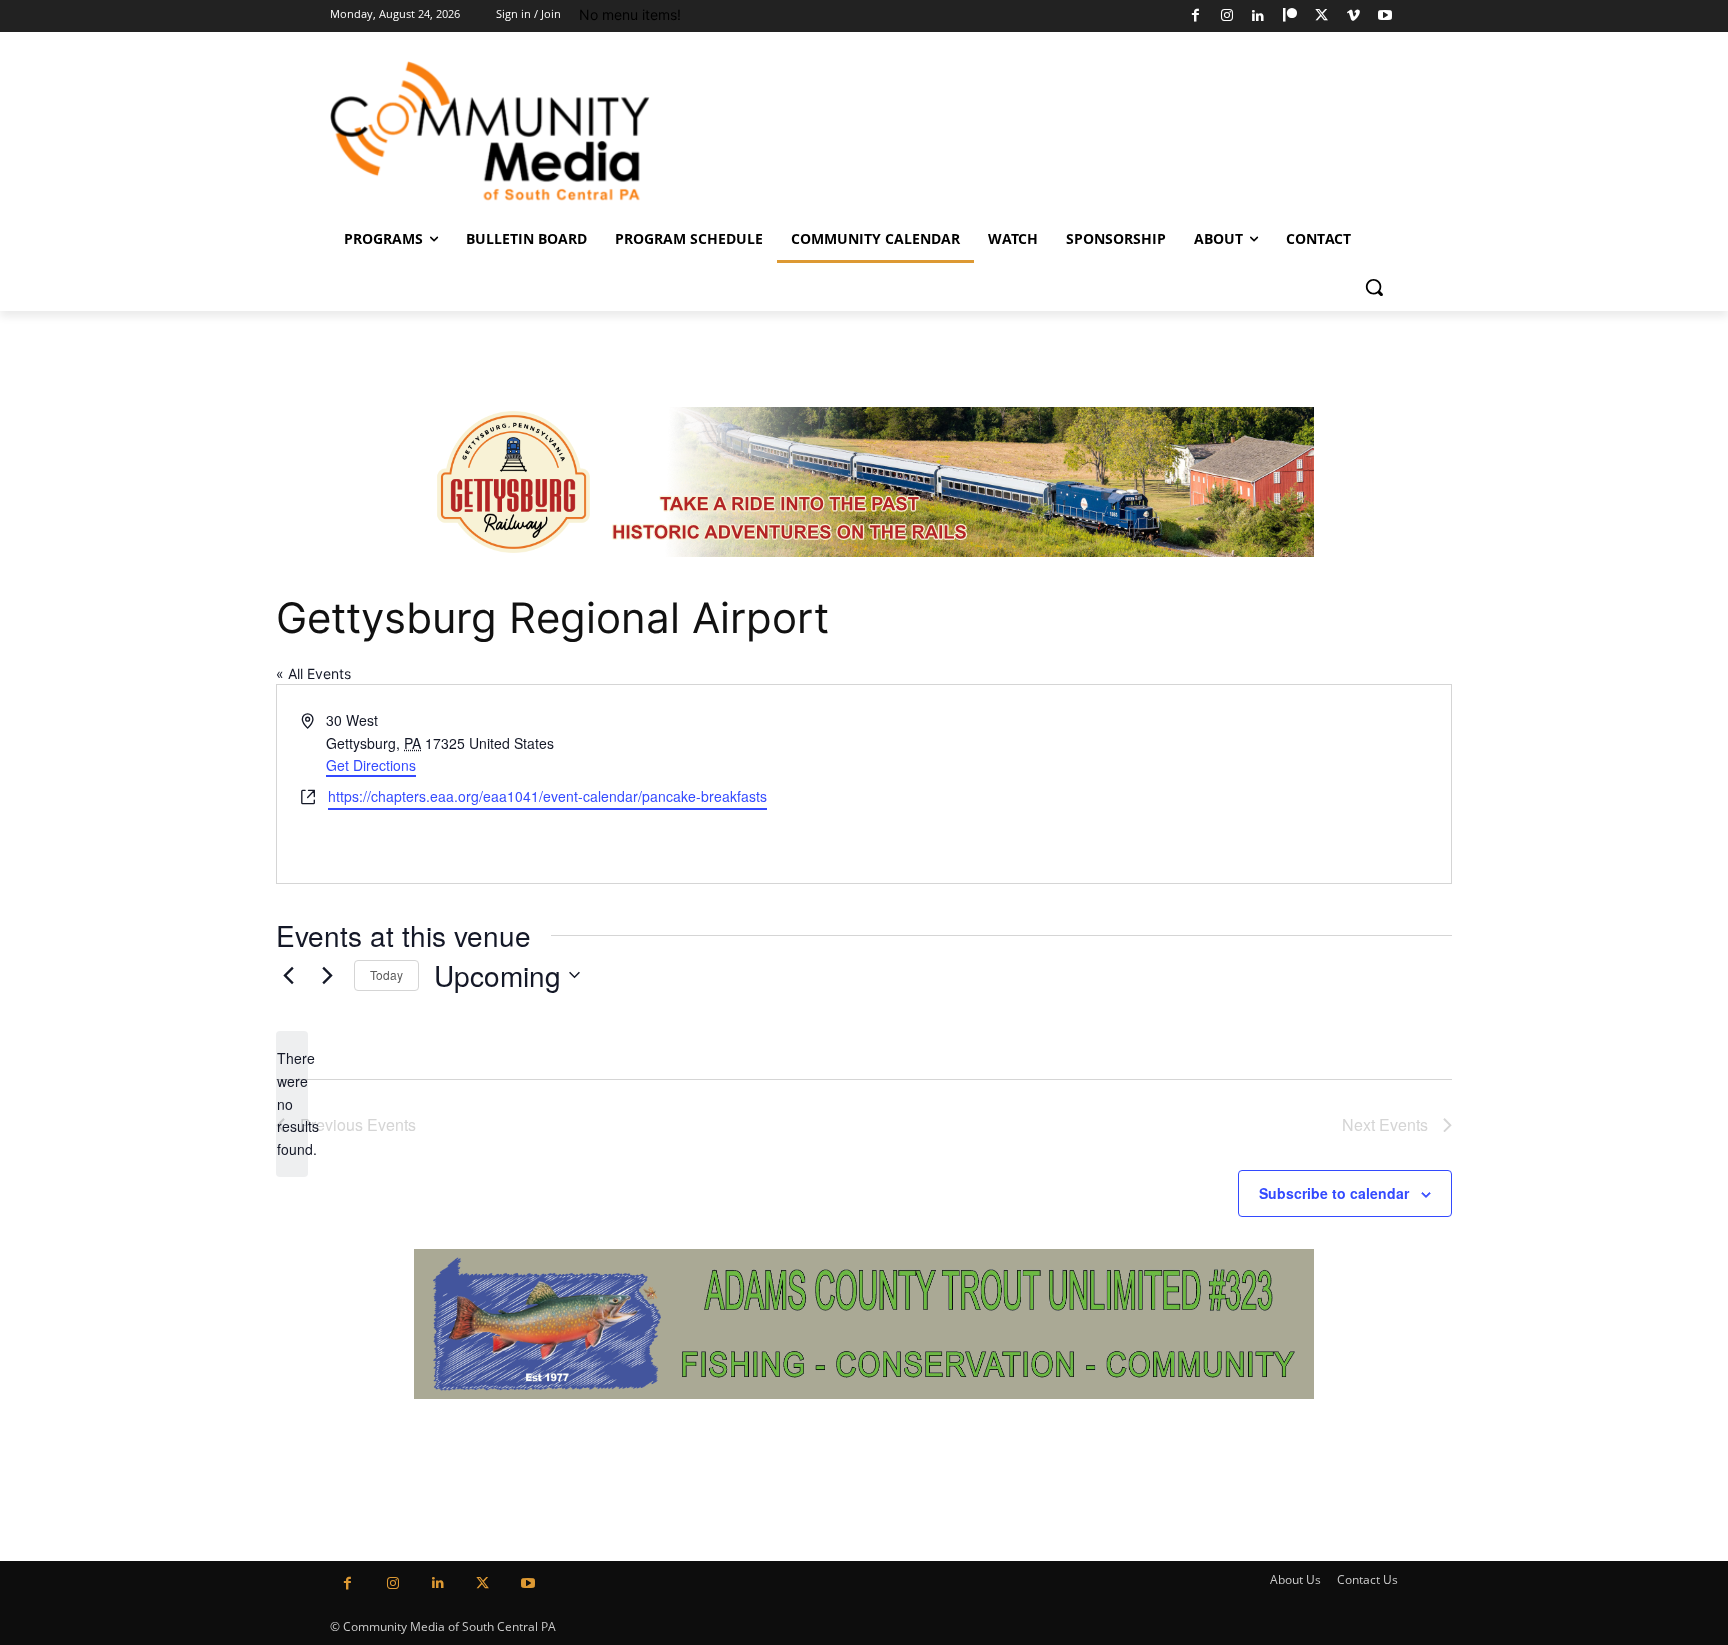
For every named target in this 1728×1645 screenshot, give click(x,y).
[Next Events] (327, 975)
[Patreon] (1290, 16)
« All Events (313, 673)
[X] (1321, 16)
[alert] (292, 1103)
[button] (1374, 287)
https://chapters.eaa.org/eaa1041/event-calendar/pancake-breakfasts (547, 796)
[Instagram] (1226, 16)
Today (386, 974)
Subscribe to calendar (1334, 1193)
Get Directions (371, 765)
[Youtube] (1384, 16)
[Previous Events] (288, 975)
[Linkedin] (1258, 16)
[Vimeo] (1353, 16)
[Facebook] (1195, 16)
